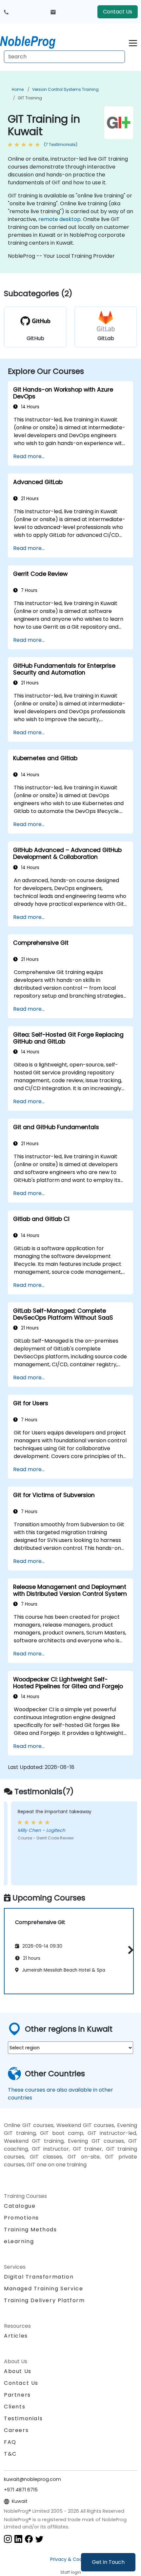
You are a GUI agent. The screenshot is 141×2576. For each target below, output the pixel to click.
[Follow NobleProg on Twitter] (39, 2539)
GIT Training (30, 98)
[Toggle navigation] (133, 42)
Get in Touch (108, 2562)
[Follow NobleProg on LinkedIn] (18, 2539)
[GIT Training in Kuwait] (34, 41)
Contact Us (118, 12)
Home (18, 89)
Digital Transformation (39, 2277)
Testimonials (23, 2418)
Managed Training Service (43, 2289)
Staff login (71, 2572)
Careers (16, 2430)
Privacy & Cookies (70, 2559)
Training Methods (30, 2230)
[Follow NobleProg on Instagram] (8, 2539)
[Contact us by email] (53, 12)
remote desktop (60, 219)
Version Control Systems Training (65, 89)
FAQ (10, 2442)
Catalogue (20, 2206)
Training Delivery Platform (44, 2300)
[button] (129, 1950)
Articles (16, 2336)
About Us (18, 2371)
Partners (17, 2395)
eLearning (19, 2241)
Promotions (21, 2218)
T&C (10, 2454)
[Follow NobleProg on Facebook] (29, 2539)
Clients (15, 2407)
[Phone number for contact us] (6, 12)
